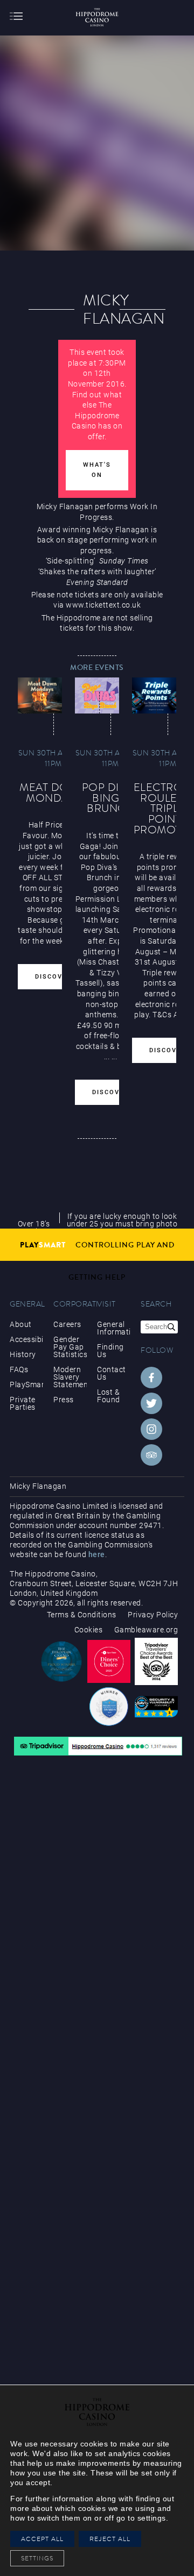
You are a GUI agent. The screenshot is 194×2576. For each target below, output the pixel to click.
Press (64, 1400)
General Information (114, 1328)
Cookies (89, 1630)
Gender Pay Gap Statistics (70, 1347)
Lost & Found (109, 1396)
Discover (53, 977)
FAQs (19, 1369)
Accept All (42, 2539)
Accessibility (26, 1339)
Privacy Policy (153, 1615)
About (21, 1324)
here (97, 1554)
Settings (40, 2558)
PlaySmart (26, 1385)
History (23, 1354)
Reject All (110, 2539)
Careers (67, 1324)
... (107, 1057)
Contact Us (112, 1373)
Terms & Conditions (82, 1615)
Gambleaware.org (146, 1630)
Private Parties (23, 1403)
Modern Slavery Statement (70, 1377)
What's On (97, 470)
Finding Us (110, 1351)
